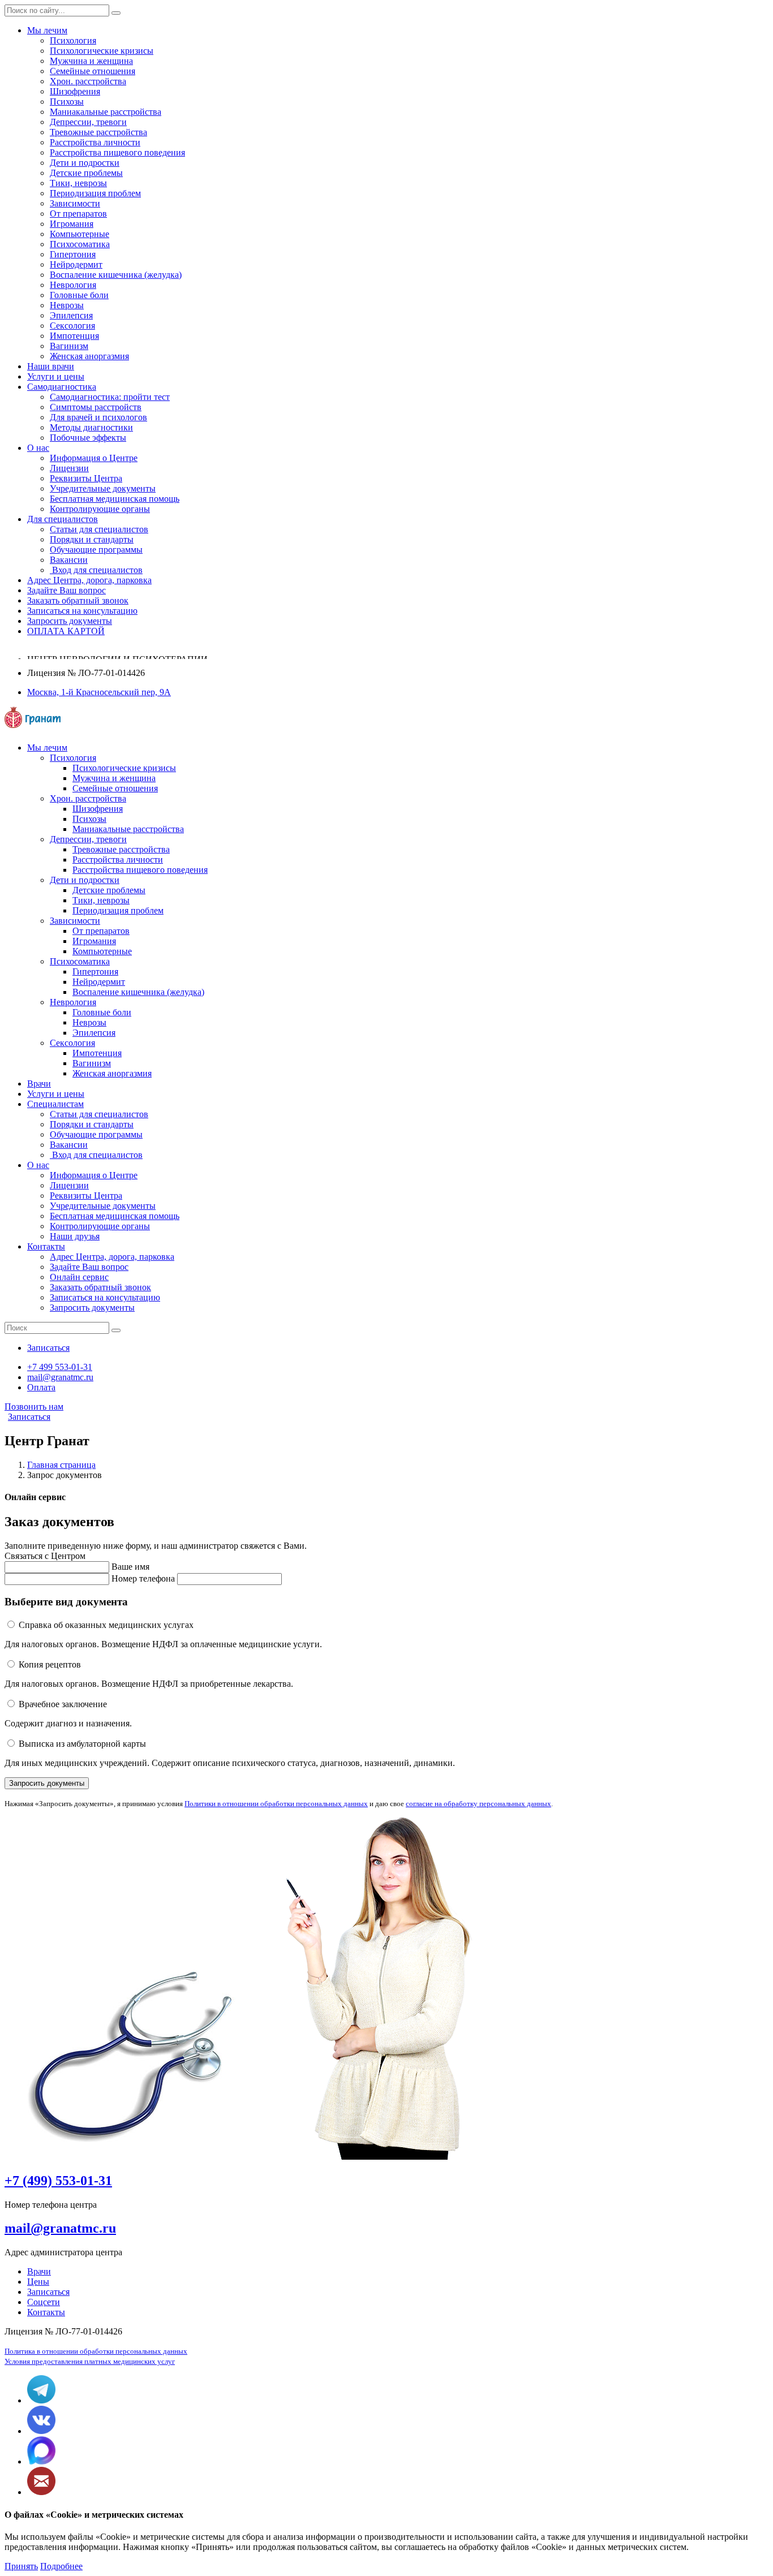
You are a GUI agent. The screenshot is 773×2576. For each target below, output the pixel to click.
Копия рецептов (50, 1664)
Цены (38, 2282)
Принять (21, 2566)
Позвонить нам (34, 1407)
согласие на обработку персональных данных (478, 1804)
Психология (73, 40)
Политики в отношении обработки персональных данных (276, 1804)
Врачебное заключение (63, 1704)
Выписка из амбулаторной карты (82, 1744)
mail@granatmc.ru (60, 2228)
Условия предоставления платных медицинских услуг (90, 2361)
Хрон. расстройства (88, 81)
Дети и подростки (85, 163)
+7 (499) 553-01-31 (58, 2181)
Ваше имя (130, 1567)
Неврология (73, 285)
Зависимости (75, 203)
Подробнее (61, 2566)
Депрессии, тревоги (88, 122)
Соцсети (44, 2302)
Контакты (46, 2312)
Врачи (39, 2271)
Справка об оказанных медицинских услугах (106, 1625)
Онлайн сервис (79, 1277)
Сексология (72, 326)
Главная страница (61, 1465)
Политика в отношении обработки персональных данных (96, 2351)
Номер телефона (143, 1578)
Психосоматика (80, 244)
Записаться (29, 1417)
